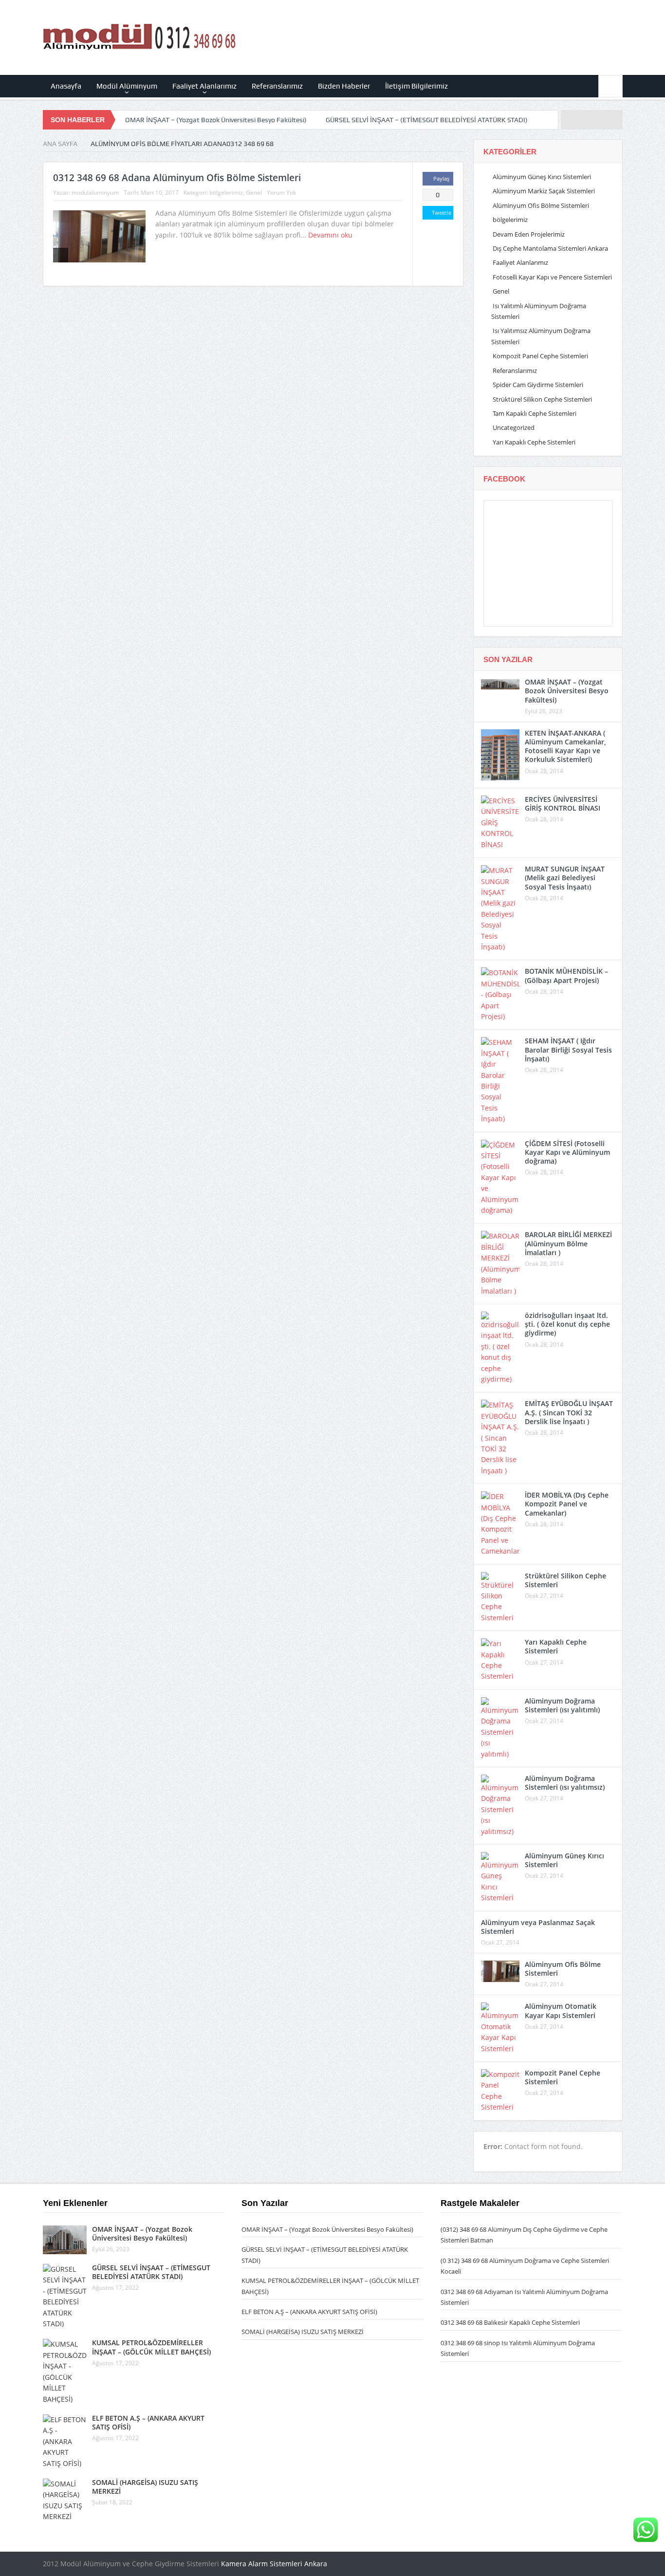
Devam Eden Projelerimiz (529, 234)
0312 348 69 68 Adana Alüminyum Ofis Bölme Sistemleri (177, 178)
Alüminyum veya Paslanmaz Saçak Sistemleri (538, 1927)
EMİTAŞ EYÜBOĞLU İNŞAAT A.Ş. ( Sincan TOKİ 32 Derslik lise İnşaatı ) (569, 1412)
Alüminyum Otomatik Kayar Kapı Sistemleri (561, 2011)
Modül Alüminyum (127, 86)
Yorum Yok (281, 193)
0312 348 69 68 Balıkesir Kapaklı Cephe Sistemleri (510, 2322)
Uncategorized (514, 427)
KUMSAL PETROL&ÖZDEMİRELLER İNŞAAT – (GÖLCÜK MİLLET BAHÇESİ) (151, 2347)
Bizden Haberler (344, 86)
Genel (254, 193)
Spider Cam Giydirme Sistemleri (538, 385)
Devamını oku (331, 235)
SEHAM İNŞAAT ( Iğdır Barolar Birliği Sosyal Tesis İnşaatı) (568, 1049)
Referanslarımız (277, 86)
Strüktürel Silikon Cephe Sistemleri (542, 399)
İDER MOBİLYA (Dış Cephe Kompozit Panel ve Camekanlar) (567, 1504)
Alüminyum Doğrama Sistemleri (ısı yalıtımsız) (565, 1783)
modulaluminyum (95, 193)
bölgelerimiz (226, 193)
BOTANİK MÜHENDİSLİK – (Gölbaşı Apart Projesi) (566, 975)
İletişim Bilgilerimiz (416, 86)
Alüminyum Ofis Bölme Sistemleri (541, 205)
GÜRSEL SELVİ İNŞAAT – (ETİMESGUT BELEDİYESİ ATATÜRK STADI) (427, 120)
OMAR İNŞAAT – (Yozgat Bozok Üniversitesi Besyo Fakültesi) (216, 120)
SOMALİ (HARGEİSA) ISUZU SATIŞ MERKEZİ (145, 2487)
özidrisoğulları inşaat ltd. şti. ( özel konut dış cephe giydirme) (567, 1324)
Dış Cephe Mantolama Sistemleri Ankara (550, 248)
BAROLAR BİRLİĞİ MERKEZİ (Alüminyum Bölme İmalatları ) (568, 1243)
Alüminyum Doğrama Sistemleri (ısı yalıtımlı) (562, 1705)
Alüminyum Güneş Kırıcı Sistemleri (542, 177)
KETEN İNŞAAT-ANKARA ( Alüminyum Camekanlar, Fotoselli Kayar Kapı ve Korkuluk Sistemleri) (565, 746)
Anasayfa (66, 86)
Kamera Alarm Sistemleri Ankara (274, 2564)
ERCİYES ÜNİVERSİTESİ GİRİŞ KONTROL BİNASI (563, 804)
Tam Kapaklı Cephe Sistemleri (535, 413)
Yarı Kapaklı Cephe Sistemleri (534, 442)
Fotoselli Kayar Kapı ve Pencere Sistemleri (552, 277)
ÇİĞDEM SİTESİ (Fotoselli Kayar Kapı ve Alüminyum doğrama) (567, 1152)
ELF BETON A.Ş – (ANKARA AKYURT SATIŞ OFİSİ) (148, 2422)
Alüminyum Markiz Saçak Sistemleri (544, 191)
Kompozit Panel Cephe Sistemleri (540, 356)
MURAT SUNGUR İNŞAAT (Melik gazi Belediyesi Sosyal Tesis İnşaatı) (565, 878)
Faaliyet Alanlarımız (204, 86)
